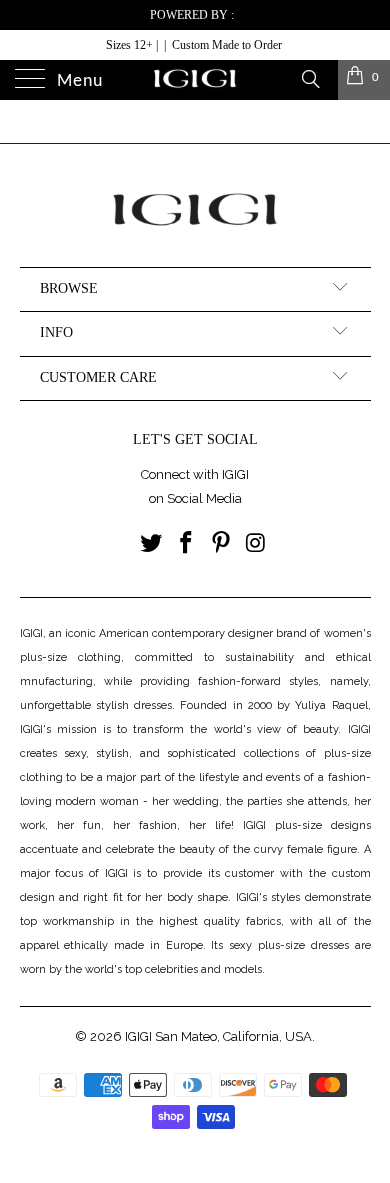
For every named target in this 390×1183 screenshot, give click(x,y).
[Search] (309, 78)
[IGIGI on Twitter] (152, 544)
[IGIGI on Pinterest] (222, 544)
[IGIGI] (195, 80)
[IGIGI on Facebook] (187, 544)
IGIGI (138, 1036)
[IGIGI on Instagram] (256, 544)
